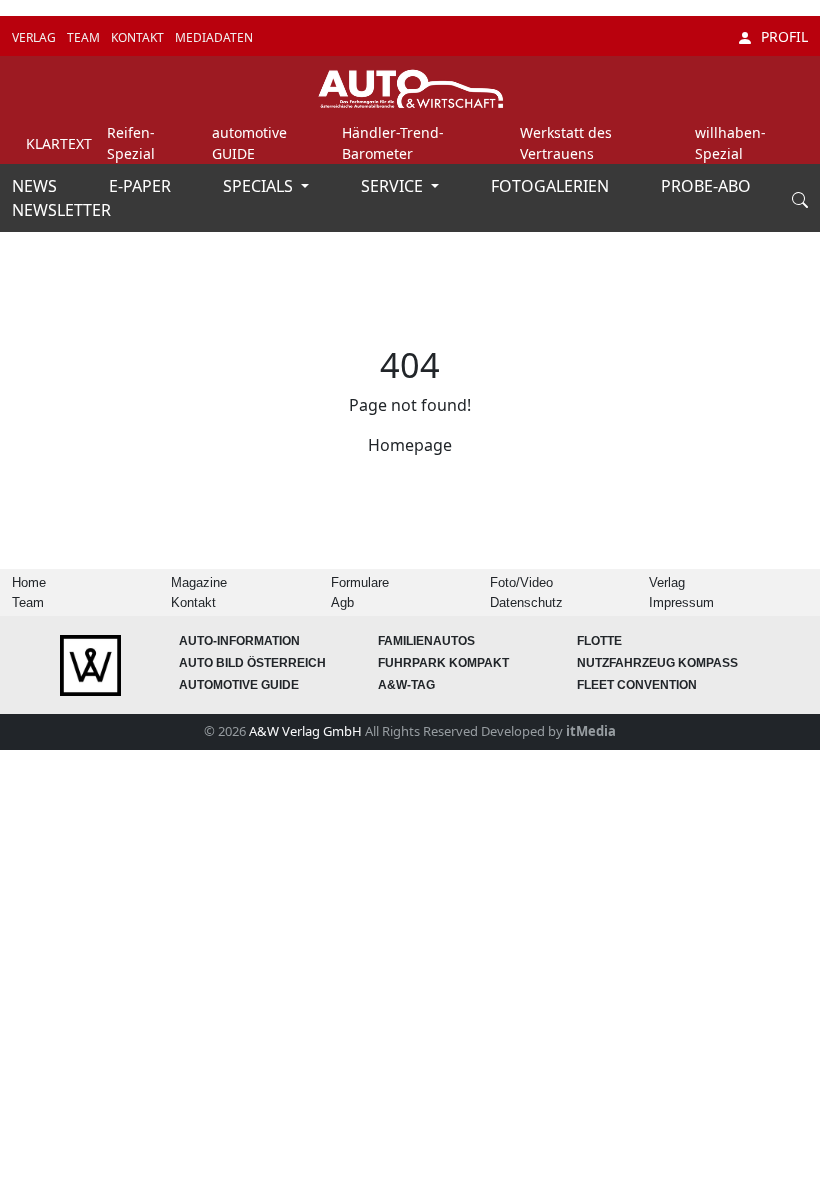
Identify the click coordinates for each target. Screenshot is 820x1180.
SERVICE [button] (394, 186)
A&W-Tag (406, 685)
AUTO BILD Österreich (252, 663)
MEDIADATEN (214, 37)
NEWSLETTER (61, 210)
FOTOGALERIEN (552, 186)
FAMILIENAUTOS (426, 641)
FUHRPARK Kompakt (443, 663)
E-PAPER (142, 186)
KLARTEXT (59, 143)
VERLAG (35, 37)
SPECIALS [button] (260, 186)
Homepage (410, 445)
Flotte (599, 641)
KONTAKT (139, 37)
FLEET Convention (637, 685)
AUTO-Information (239, 641)
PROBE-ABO (706, 186)
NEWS (36, 186)
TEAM (85, 37)
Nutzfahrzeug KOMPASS (657, 663)
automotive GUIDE (239, 685)
